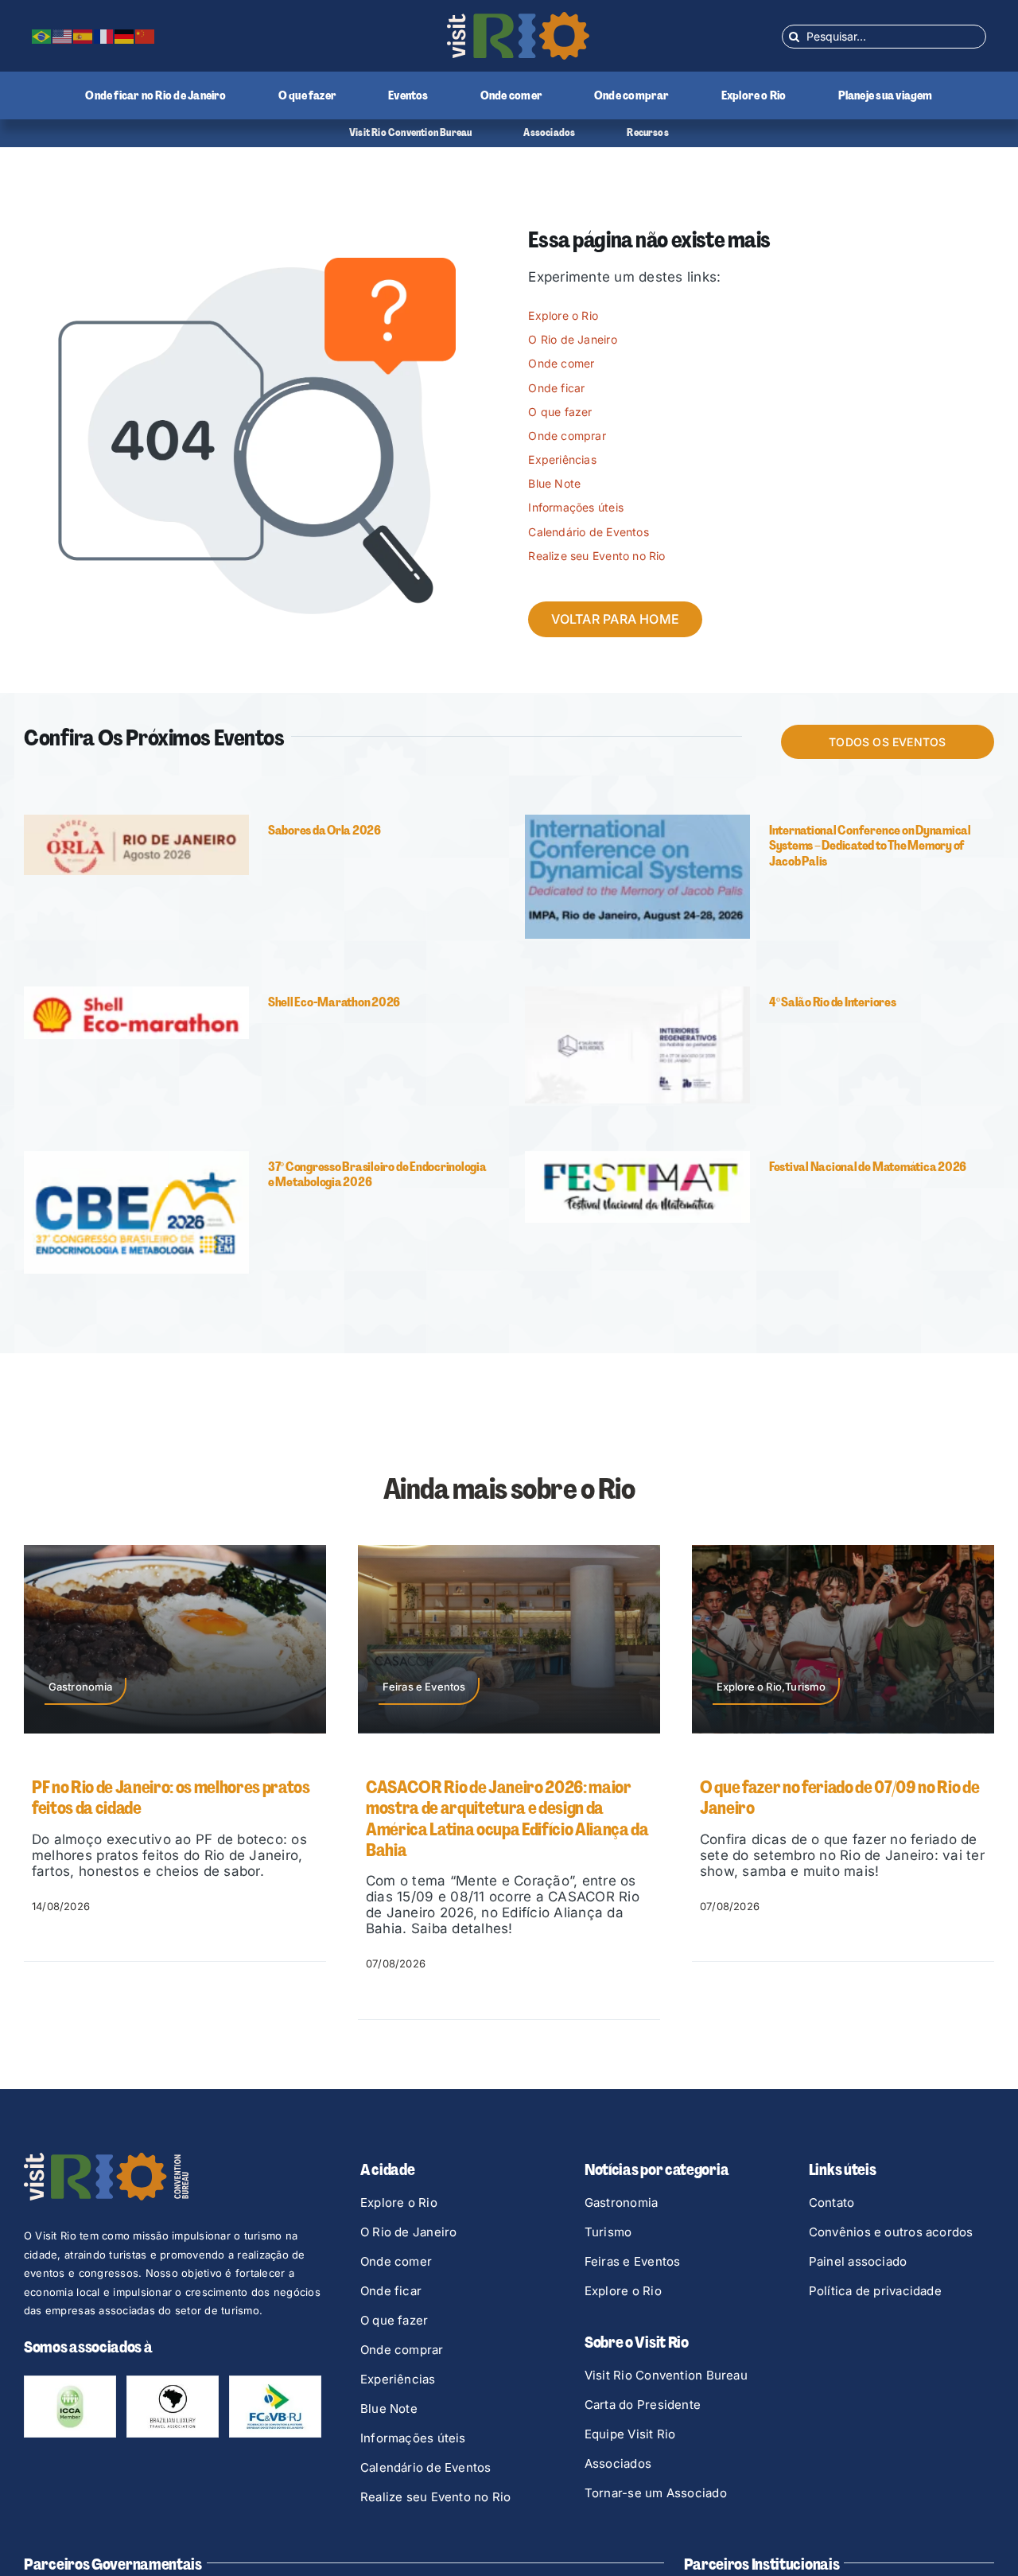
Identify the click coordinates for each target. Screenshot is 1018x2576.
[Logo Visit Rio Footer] (106, 2159)
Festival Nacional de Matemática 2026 (868, 1167)
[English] (63, 36)
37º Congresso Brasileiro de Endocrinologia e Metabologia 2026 (377, 1174)
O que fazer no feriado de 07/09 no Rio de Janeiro (505, 1798)
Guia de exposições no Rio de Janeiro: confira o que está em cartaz (828, 1798)
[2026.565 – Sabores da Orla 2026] (136, 821)
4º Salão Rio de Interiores (833, 1002)
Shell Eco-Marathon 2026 (334, 1002)
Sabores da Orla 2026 (324, 830)
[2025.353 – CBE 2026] (136, 1158)
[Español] (84, 36)
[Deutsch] (125, 36)
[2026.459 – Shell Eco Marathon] (136, 993)
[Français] (104, 36)
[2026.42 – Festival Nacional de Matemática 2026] (637, 1158)
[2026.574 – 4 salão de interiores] (637, 993)
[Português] (42, 36)
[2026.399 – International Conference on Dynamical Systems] (637, 821)
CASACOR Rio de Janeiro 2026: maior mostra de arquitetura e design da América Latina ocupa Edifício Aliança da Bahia (173, 1819)
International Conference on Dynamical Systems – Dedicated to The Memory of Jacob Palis (870, 845)
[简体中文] (146, 36)
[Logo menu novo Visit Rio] (518, 18)
